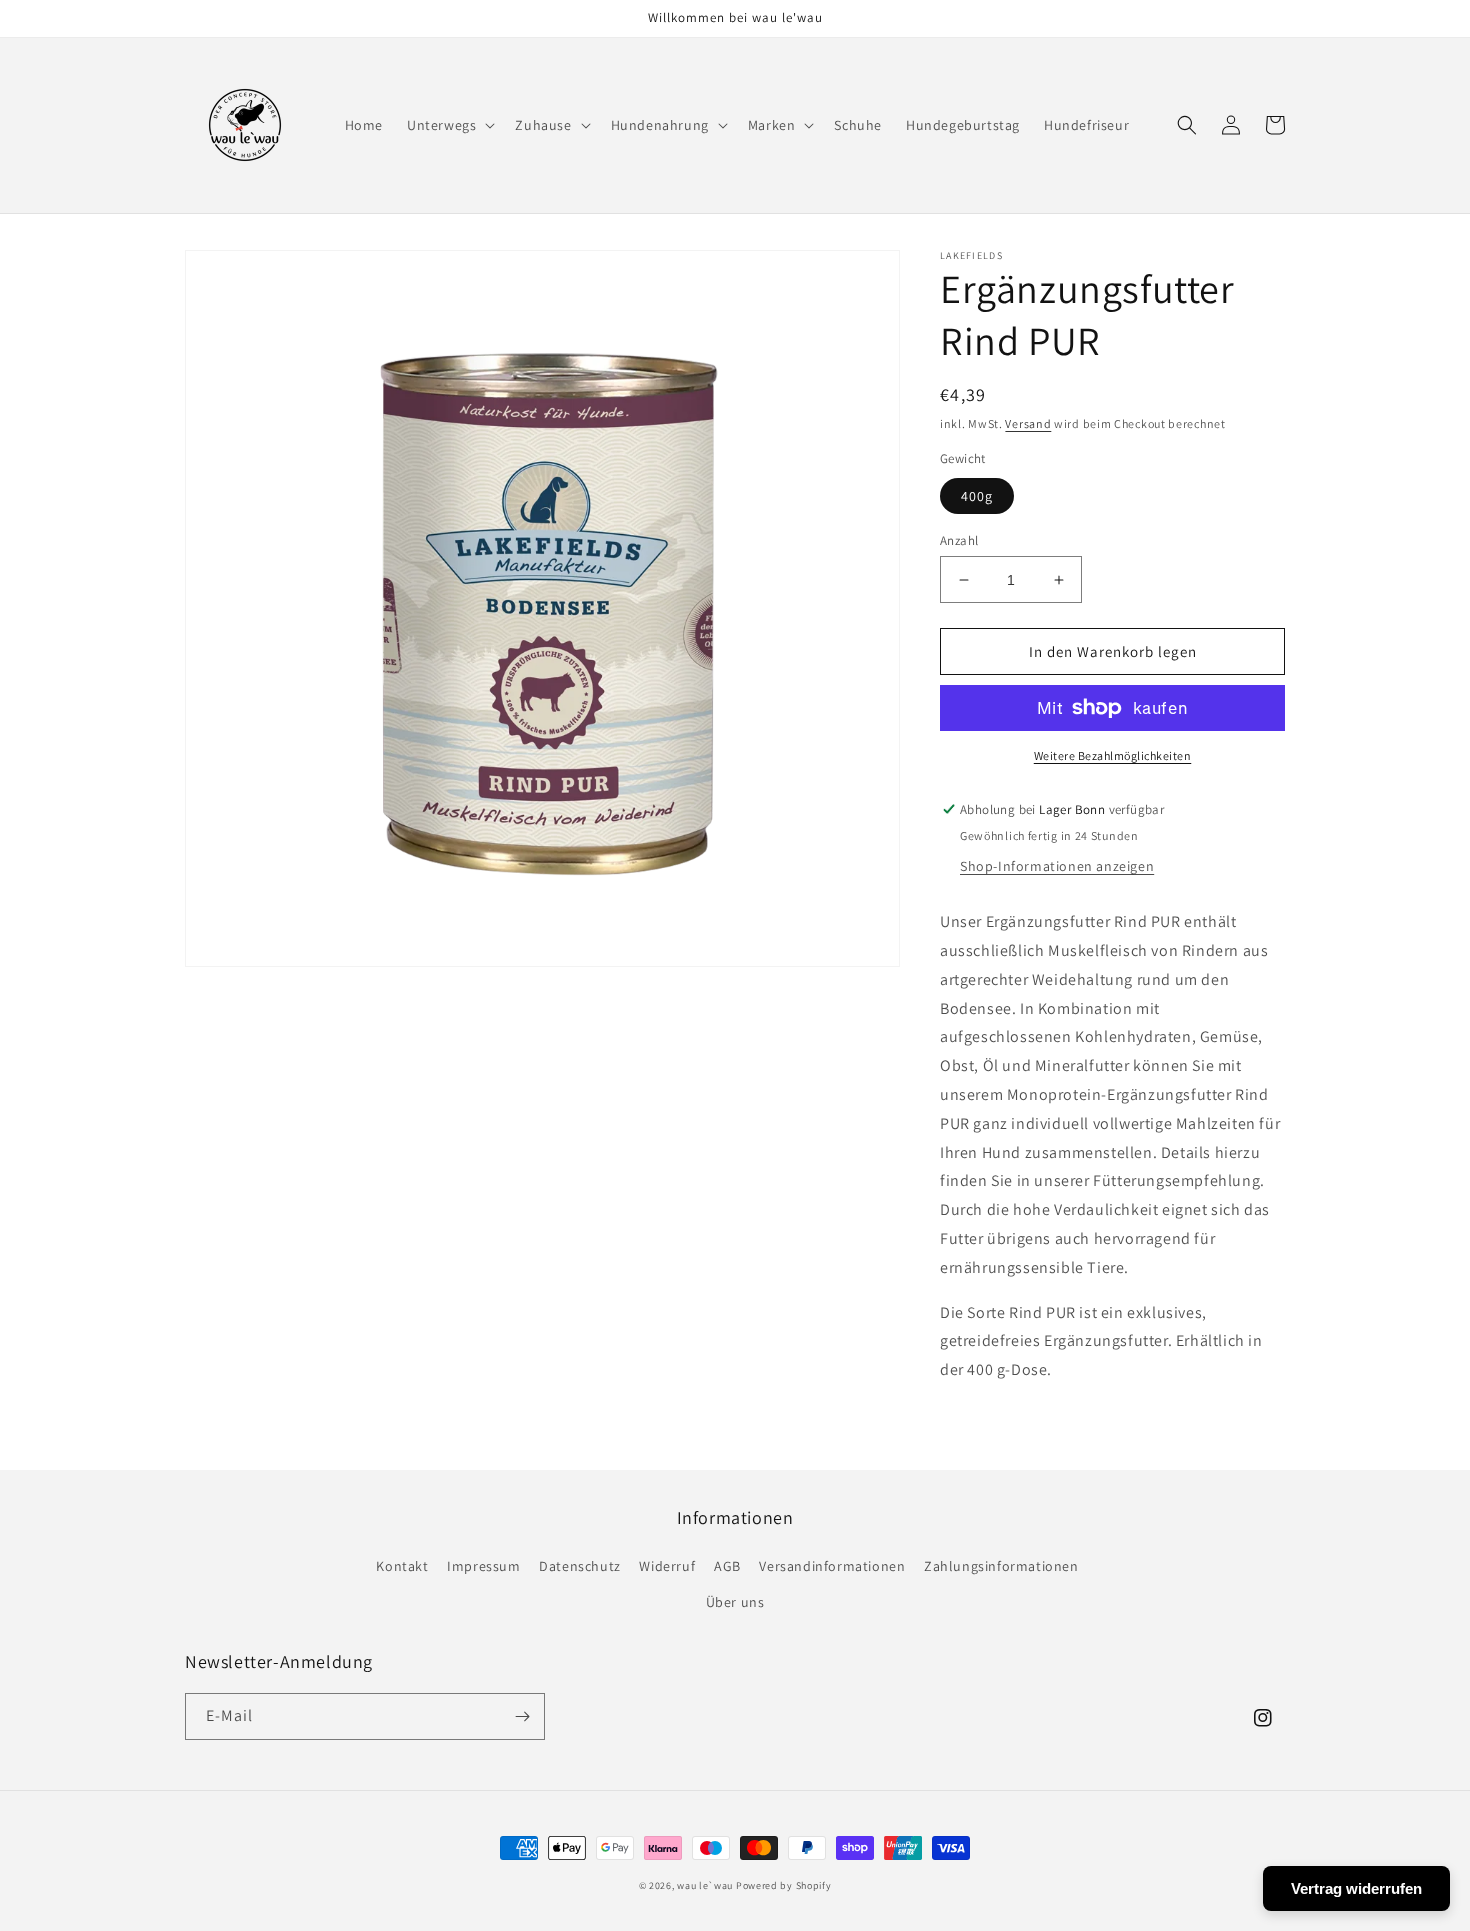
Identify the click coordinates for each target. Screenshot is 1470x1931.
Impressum (483, 1566)
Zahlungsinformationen (1001, 1566)
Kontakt (402, 1566)
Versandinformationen (832, 1566)
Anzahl (959, 540)
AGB (727, 1566)
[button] (449, 125)
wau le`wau (705, 1885)
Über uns (735, 1602)
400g (977, 496)
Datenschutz (580, 1566)
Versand (1028, 423)
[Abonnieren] (522, 1716)
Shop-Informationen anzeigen (1057, 866)
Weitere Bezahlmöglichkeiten (1113, 755)
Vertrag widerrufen (1356, 1888)
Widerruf (667, 1566)
